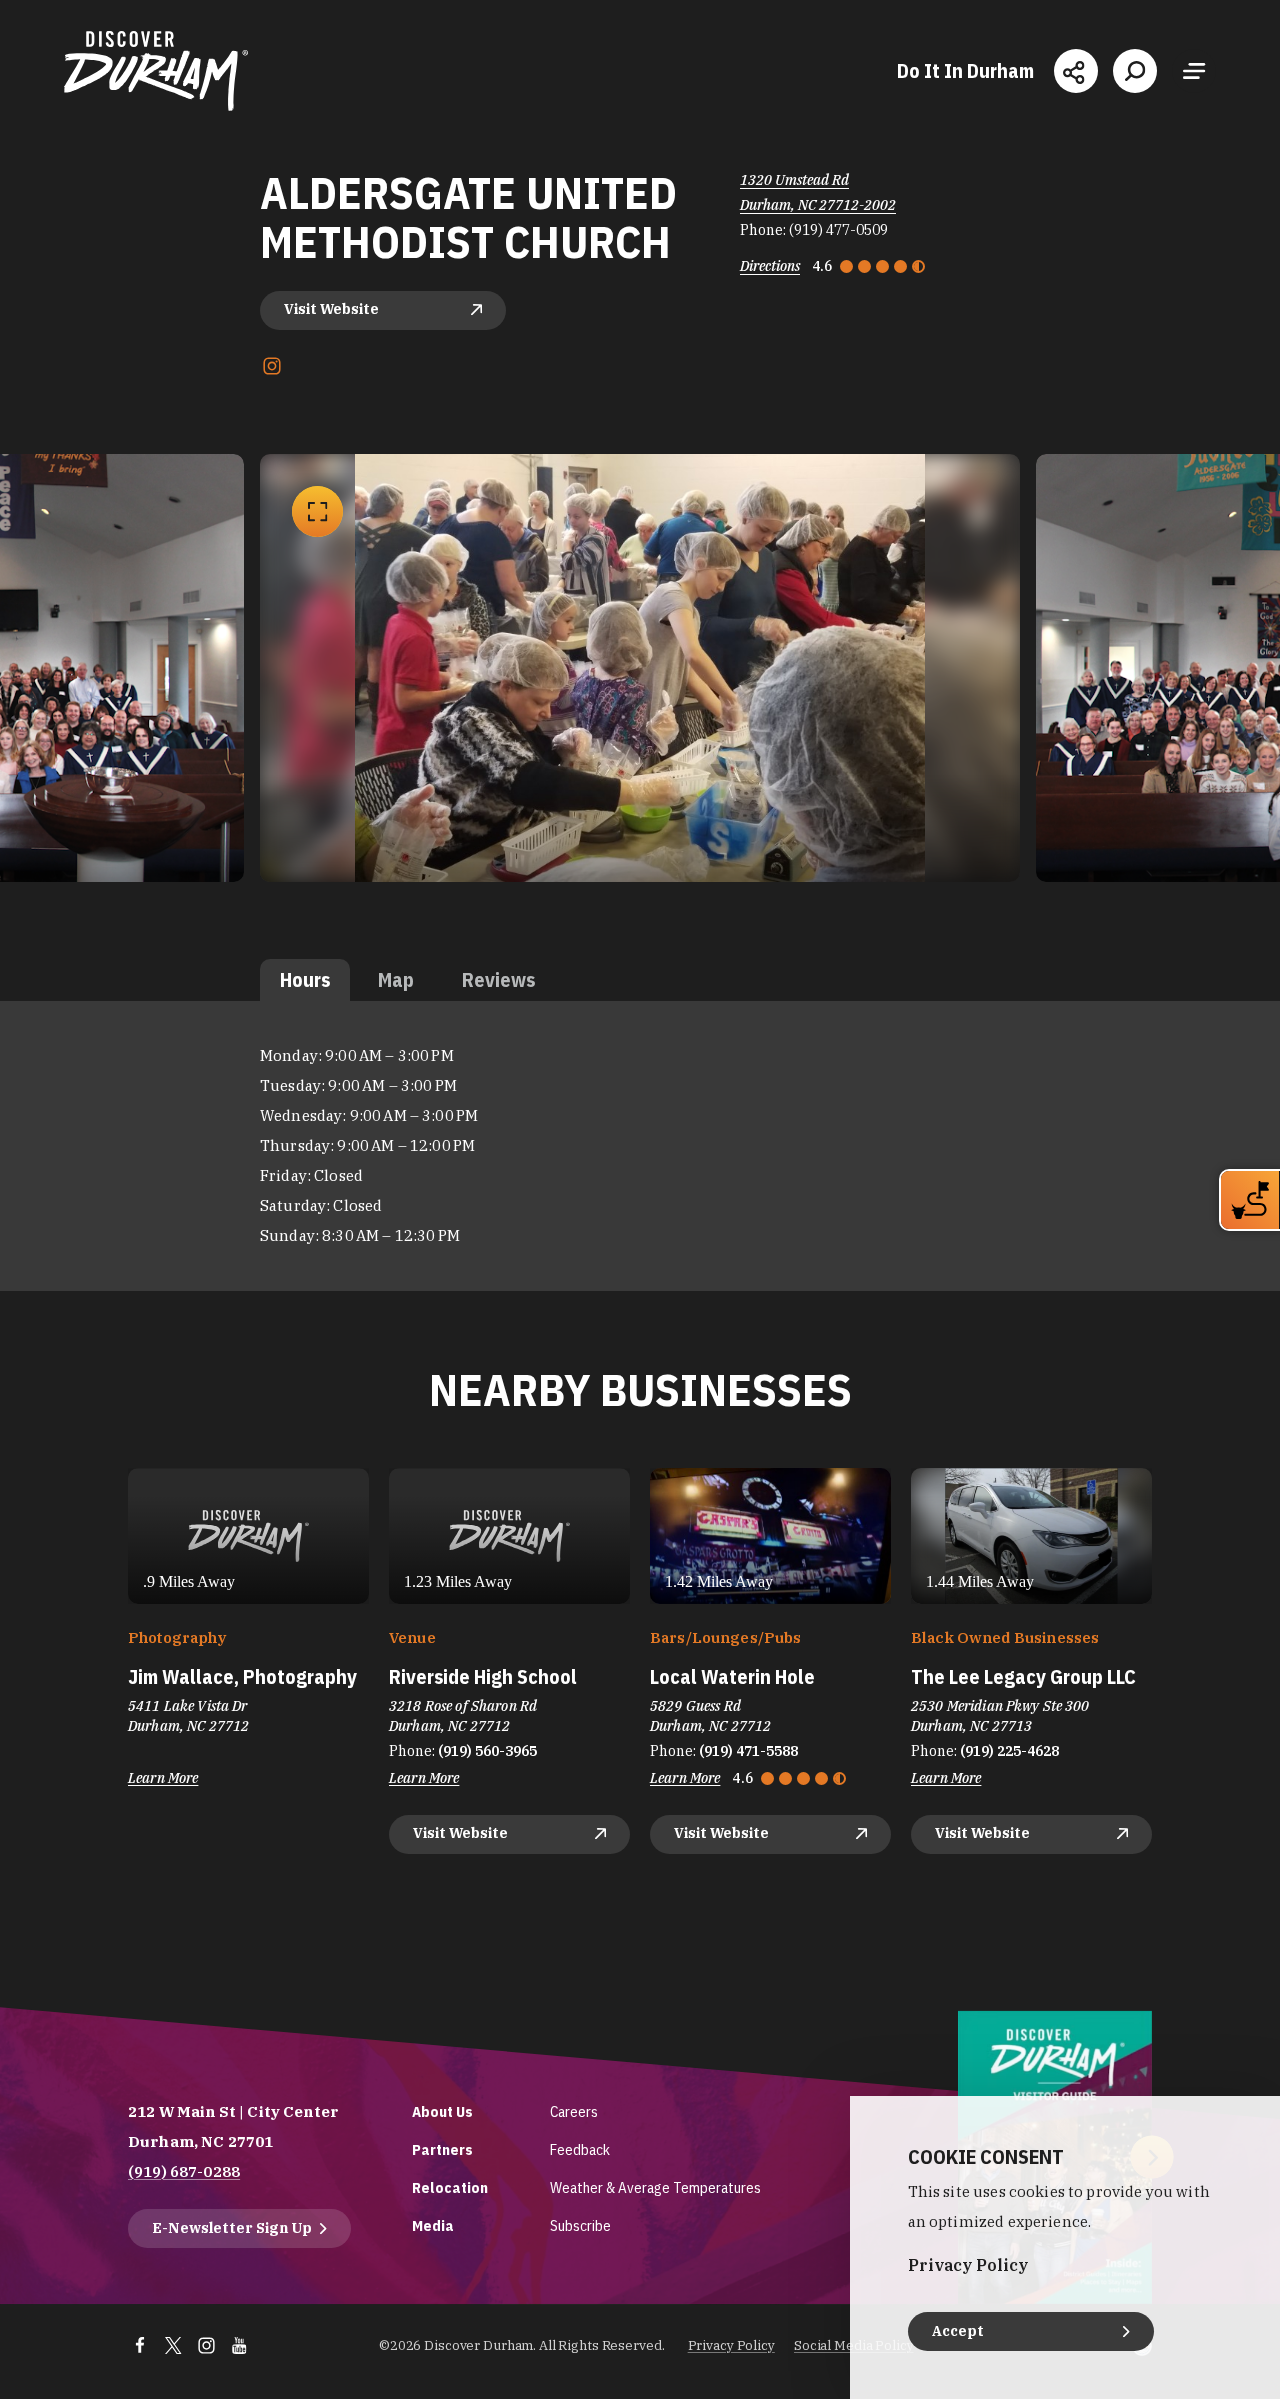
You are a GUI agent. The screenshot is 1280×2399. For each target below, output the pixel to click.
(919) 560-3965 (487, 1751)
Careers (574, 2111)
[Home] (156, 71)
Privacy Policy (731, 2345)
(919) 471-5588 (748, 1751)
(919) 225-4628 (1009, 1751)
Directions (770, 266)
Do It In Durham (965, 71)
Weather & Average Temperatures (655, 2187)
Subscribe (580, 2225)
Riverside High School (483, 1676)
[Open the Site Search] (1135, 71)
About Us (442, 2111)
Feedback (580, 2149)
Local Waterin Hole (732, 1676)
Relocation (450, 2187)
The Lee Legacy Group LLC (1023, 1676)
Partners (442, 2149)
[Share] (1076, 71)
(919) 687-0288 (184, 2171)
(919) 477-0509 (838, 230)
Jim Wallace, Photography (242, 1676)
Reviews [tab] (498, 979)
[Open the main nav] (1194, 71)
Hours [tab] (305, 979)
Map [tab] (396, 979)
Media (433, 2225)
